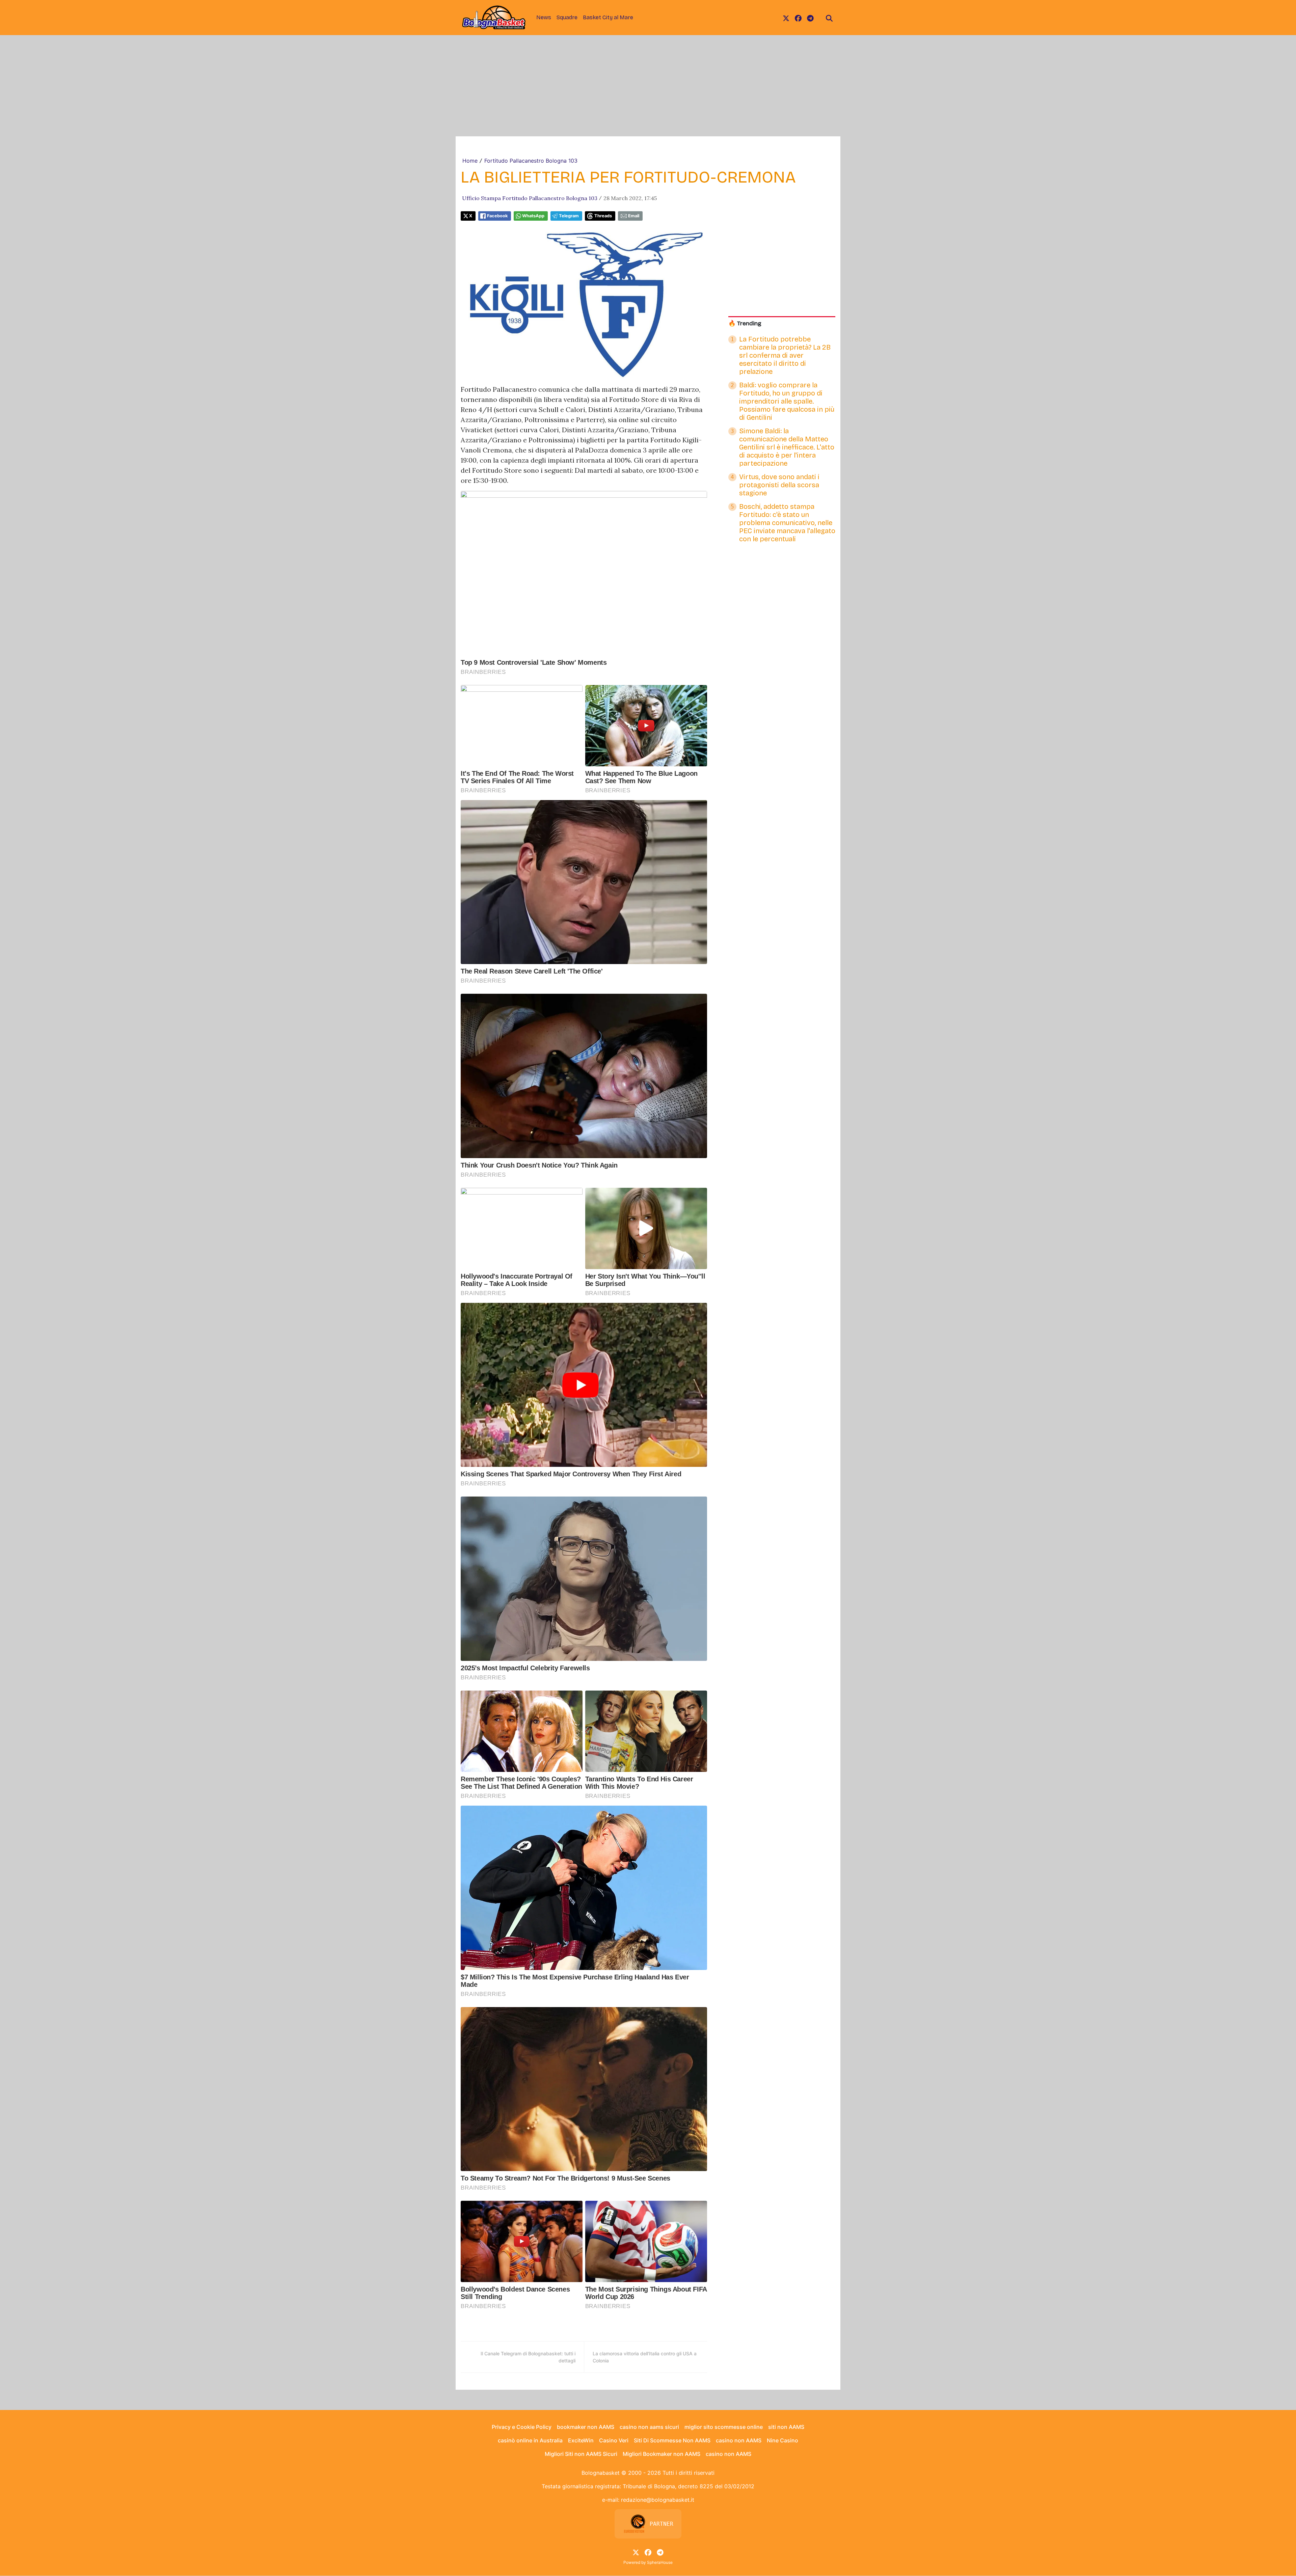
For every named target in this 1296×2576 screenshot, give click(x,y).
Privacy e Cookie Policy (522, 2427)
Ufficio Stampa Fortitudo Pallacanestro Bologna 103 (530, 198)
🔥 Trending (745, 323)
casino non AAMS (739, 2440)
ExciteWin (581, 2440)
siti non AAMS (786, 2427)
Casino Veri (614, 2440)
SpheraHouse (660, 2562)
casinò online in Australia (530, 2440)
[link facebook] (798, 18)
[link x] (786, 18)
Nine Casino (782, 2440)
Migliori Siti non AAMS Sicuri (581, 2454)
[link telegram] (810, 18)
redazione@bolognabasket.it (658, 2500)
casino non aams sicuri (649, 2427)
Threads (603, 216)
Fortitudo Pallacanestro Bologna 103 (531, 161)
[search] (829, 18)
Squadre (567, 17)
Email (634, 216)
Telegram (569, 216)
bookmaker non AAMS (586, 2427)
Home (470, 161)
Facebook (497, 216)
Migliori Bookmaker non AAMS (661, 2454)
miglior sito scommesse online (724, 2427)
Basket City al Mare (608, 17)
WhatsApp (533, 216)
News (544, 17)
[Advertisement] (648, 86)
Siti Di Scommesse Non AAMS (672, 2440)
